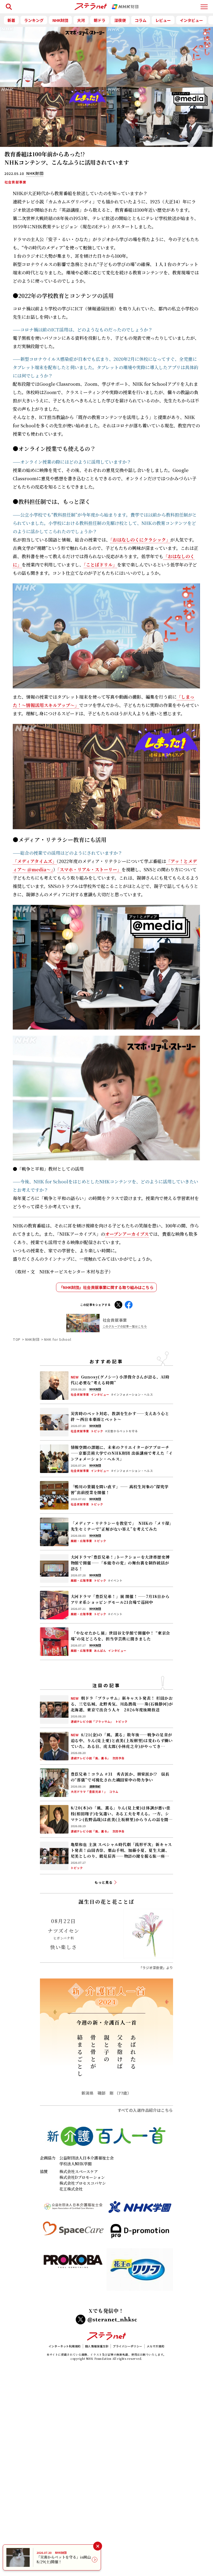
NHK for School (58, 1339)
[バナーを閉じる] (97, 2546)
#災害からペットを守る (121, 1431)
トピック (97, 1431)
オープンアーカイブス (127, 1234)
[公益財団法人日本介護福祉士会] (73, 2209)
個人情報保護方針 (97, 2346)
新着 (11, 20)
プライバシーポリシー (128, 2346)
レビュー (163, 20)
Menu (204, 4)
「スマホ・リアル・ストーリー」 (89, 870)
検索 (8, 4)
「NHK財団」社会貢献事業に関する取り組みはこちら (106, 1287)
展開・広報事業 (81, 1541)
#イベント (115, 1581)
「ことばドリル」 (100, 565)
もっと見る (104, 1882)
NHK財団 (60, 20)
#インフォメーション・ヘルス (132, 1395)
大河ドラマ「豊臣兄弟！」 (89, 1792)
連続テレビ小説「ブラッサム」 (92, 1722)
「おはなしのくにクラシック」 (140, 540)
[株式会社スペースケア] (73, 2233)
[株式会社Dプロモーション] (140, 2233)
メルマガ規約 (155, 2346)
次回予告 (118, 1758)
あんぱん (100, 1651)
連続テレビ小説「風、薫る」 (91, 1758)
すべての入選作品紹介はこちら (145, 2110)
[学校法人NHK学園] (140, 2209)
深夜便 (120, 20)
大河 (81, 20)
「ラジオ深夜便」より (156, 1968)
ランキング (34, 20)
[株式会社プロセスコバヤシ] (73, 2272)
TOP (17, 1339)
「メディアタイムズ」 (35, 861)
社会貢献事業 (15, 182)
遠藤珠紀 (95, 1786)
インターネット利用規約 (65, 2346)
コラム (141, 20)
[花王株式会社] (140, 2272)
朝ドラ (100, 20)
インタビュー (191, 20)
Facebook (129, 1304)
